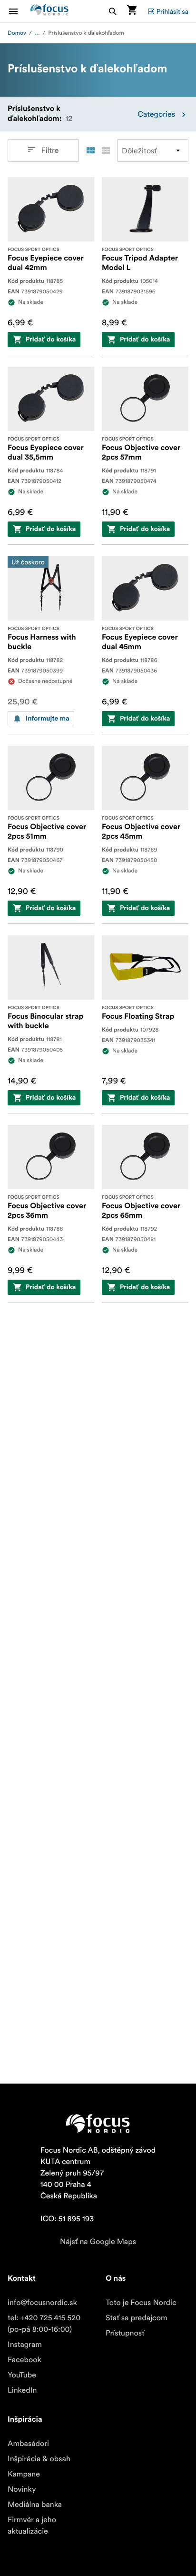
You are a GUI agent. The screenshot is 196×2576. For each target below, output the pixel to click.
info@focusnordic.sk (42, 2303)
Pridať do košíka (51, 340)
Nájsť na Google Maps (98, 2242)
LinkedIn (22, 2390)
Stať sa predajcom (137, 2318)
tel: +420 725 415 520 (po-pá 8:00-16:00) (44, 2324)
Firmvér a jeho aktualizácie (32, 2526)
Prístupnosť (125, 2333)
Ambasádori (28, 2444)
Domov (17, 33)
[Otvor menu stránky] (19, 11)
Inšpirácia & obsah (39, 2459)
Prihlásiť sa (172, 11)
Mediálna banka (35, 2505)
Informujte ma (48, 719)
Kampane (24, 2474)
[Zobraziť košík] (132, 11)
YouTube (22, 2375)
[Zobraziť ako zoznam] (106, 150)
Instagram (25, 2345)
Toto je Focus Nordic (141, 2303)
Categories (156, 114)
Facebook (24, 2360)
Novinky (22, 2489)
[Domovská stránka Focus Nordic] (49, 11)
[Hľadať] (113, 11)
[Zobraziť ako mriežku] (90, 150)
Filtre (50, 150)
